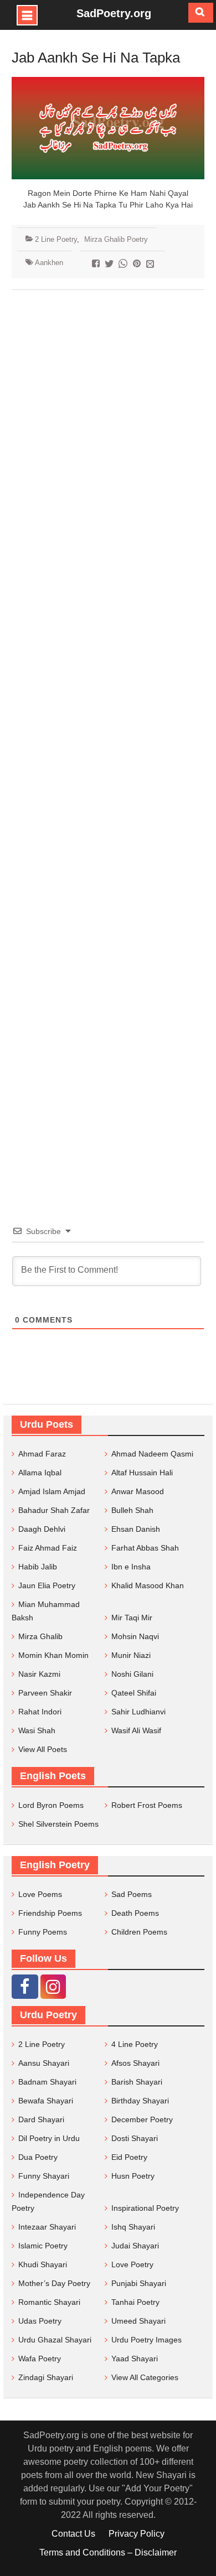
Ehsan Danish (136, 1529)
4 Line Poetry (135, 2044)
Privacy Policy (137, 2534)
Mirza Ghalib (40, 1636)
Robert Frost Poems (147, 1805)
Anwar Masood (138, 1491)
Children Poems (139, 1932)
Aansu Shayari (44, 2063)
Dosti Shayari (135, 2138)
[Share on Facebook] (97, 265)
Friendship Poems (50, 1913)
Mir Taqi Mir (132, 1618)
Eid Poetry (129, 2157)
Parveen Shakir (45, 1693)
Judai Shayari (135, 2246)
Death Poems (135, 1913)
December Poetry (142, 2119)
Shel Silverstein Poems (58, 1824)
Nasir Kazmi (39, 1674)
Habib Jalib (38, 1567)
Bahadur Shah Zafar (54, 1510)
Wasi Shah (37, 1730)
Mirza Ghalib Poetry (116, 239)
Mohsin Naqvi (135, 1636)
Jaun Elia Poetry (47, 1585)
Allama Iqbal (40, 1473)
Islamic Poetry (43, 2246)
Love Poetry (132, 2264)
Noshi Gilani (132, 1674)
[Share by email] (151, 265)
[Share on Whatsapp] (124, 265)
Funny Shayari (44, 2176)
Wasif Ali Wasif (136, 1730)
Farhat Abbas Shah (145, 1548)
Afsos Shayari (135, 2063)
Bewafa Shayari (46, 2101)
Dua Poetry (38, 2157)
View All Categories (145, 2377)
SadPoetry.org (114, 13)
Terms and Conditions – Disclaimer (108, 2552)
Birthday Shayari (140, 2101)
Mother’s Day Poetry (54, 2283)
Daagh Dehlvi (42, 1529)
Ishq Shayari (133, 2227)
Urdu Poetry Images (146, 2340)
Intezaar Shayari (47, 2227)
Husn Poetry (133, 2176)
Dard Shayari (41, 2119)
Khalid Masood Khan (148, 1585)
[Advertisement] (108, 741)
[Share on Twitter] (110, 265)
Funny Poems (43, 1932)
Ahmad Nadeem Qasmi (152, 1454)
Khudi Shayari (43, 2264)
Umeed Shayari (138, 2321)
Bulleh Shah (132, 1510)
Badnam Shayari (47, 2082)
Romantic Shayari (49, 2302)
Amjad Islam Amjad (52, 1491)
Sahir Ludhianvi (138, 1712)
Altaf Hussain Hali (142, 1473)
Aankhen (49, 263)
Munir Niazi (131, 1655)
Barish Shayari (137, 2082)
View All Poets (43, 1749)
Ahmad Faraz (42, 1454)
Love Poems (40, 1894)
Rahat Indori (40, 1712)
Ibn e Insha (131, 1567)
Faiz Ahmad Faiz (48, 1548)
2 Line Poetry (56, 239)
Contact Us (73, 2534)
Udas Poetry (40, 2321)
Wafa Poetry (40, 2359)
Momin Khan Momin (53, 1655)
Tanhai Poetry (135, 2302)
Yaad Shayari (135, 2359)
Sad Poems (132, 1894)
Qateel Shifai (134, 1693)
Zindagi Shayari (46, 2377)
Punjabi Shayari (139, 2283)
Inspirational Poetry (145, 2208)
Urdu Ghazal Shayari (55, 2340)
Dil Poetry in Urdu (49, 2138)
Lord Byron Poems (51, 1805)
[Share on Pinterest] (138, 265)
